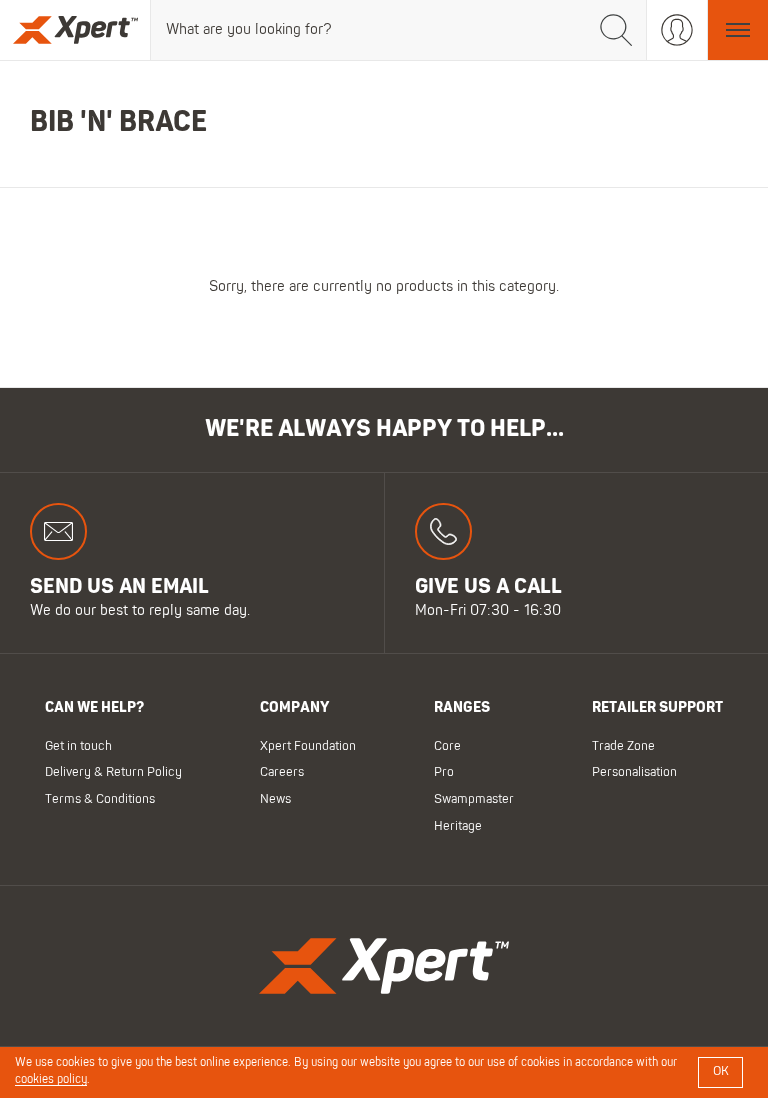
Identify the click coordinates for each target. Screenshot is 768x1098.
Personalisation (634, 772)
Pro (444, 772)
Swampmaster (474, 799)
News (275, 799)
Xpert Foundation (308, 745)
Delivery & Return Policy (113, 772)
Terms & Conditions (100, 799)
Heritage (458, 825)
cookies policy (51, 1080)
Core (447, 745)
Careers (282, 772)
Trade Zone (623, 745)
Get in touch (78, 745)
